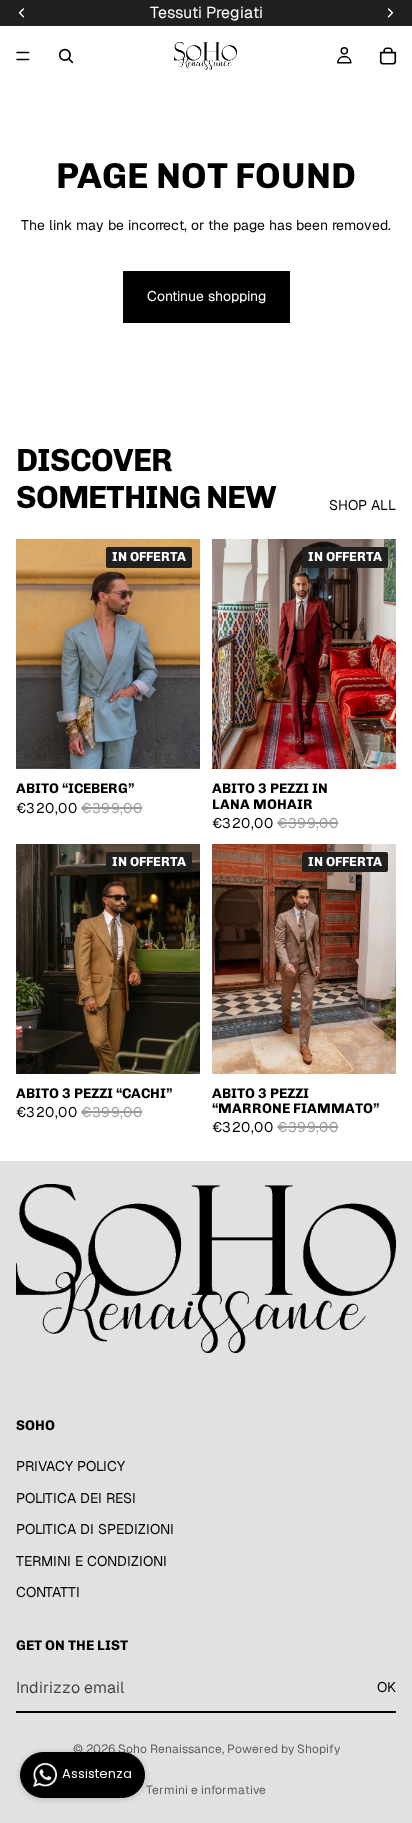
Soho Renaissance (170, 1749)
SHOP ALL (362, 505)
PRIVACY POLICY (70, 1466)
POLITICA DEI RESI (76, 1498)
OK (386, 1687)
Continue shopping (206, 296)
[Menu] (23, 56)
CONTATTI (48, 1593)
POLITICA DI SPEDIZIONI (95, 1529)
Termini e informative (206, 1790)
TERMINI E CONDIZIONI (91, 1561)
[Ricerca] (66, 56)
